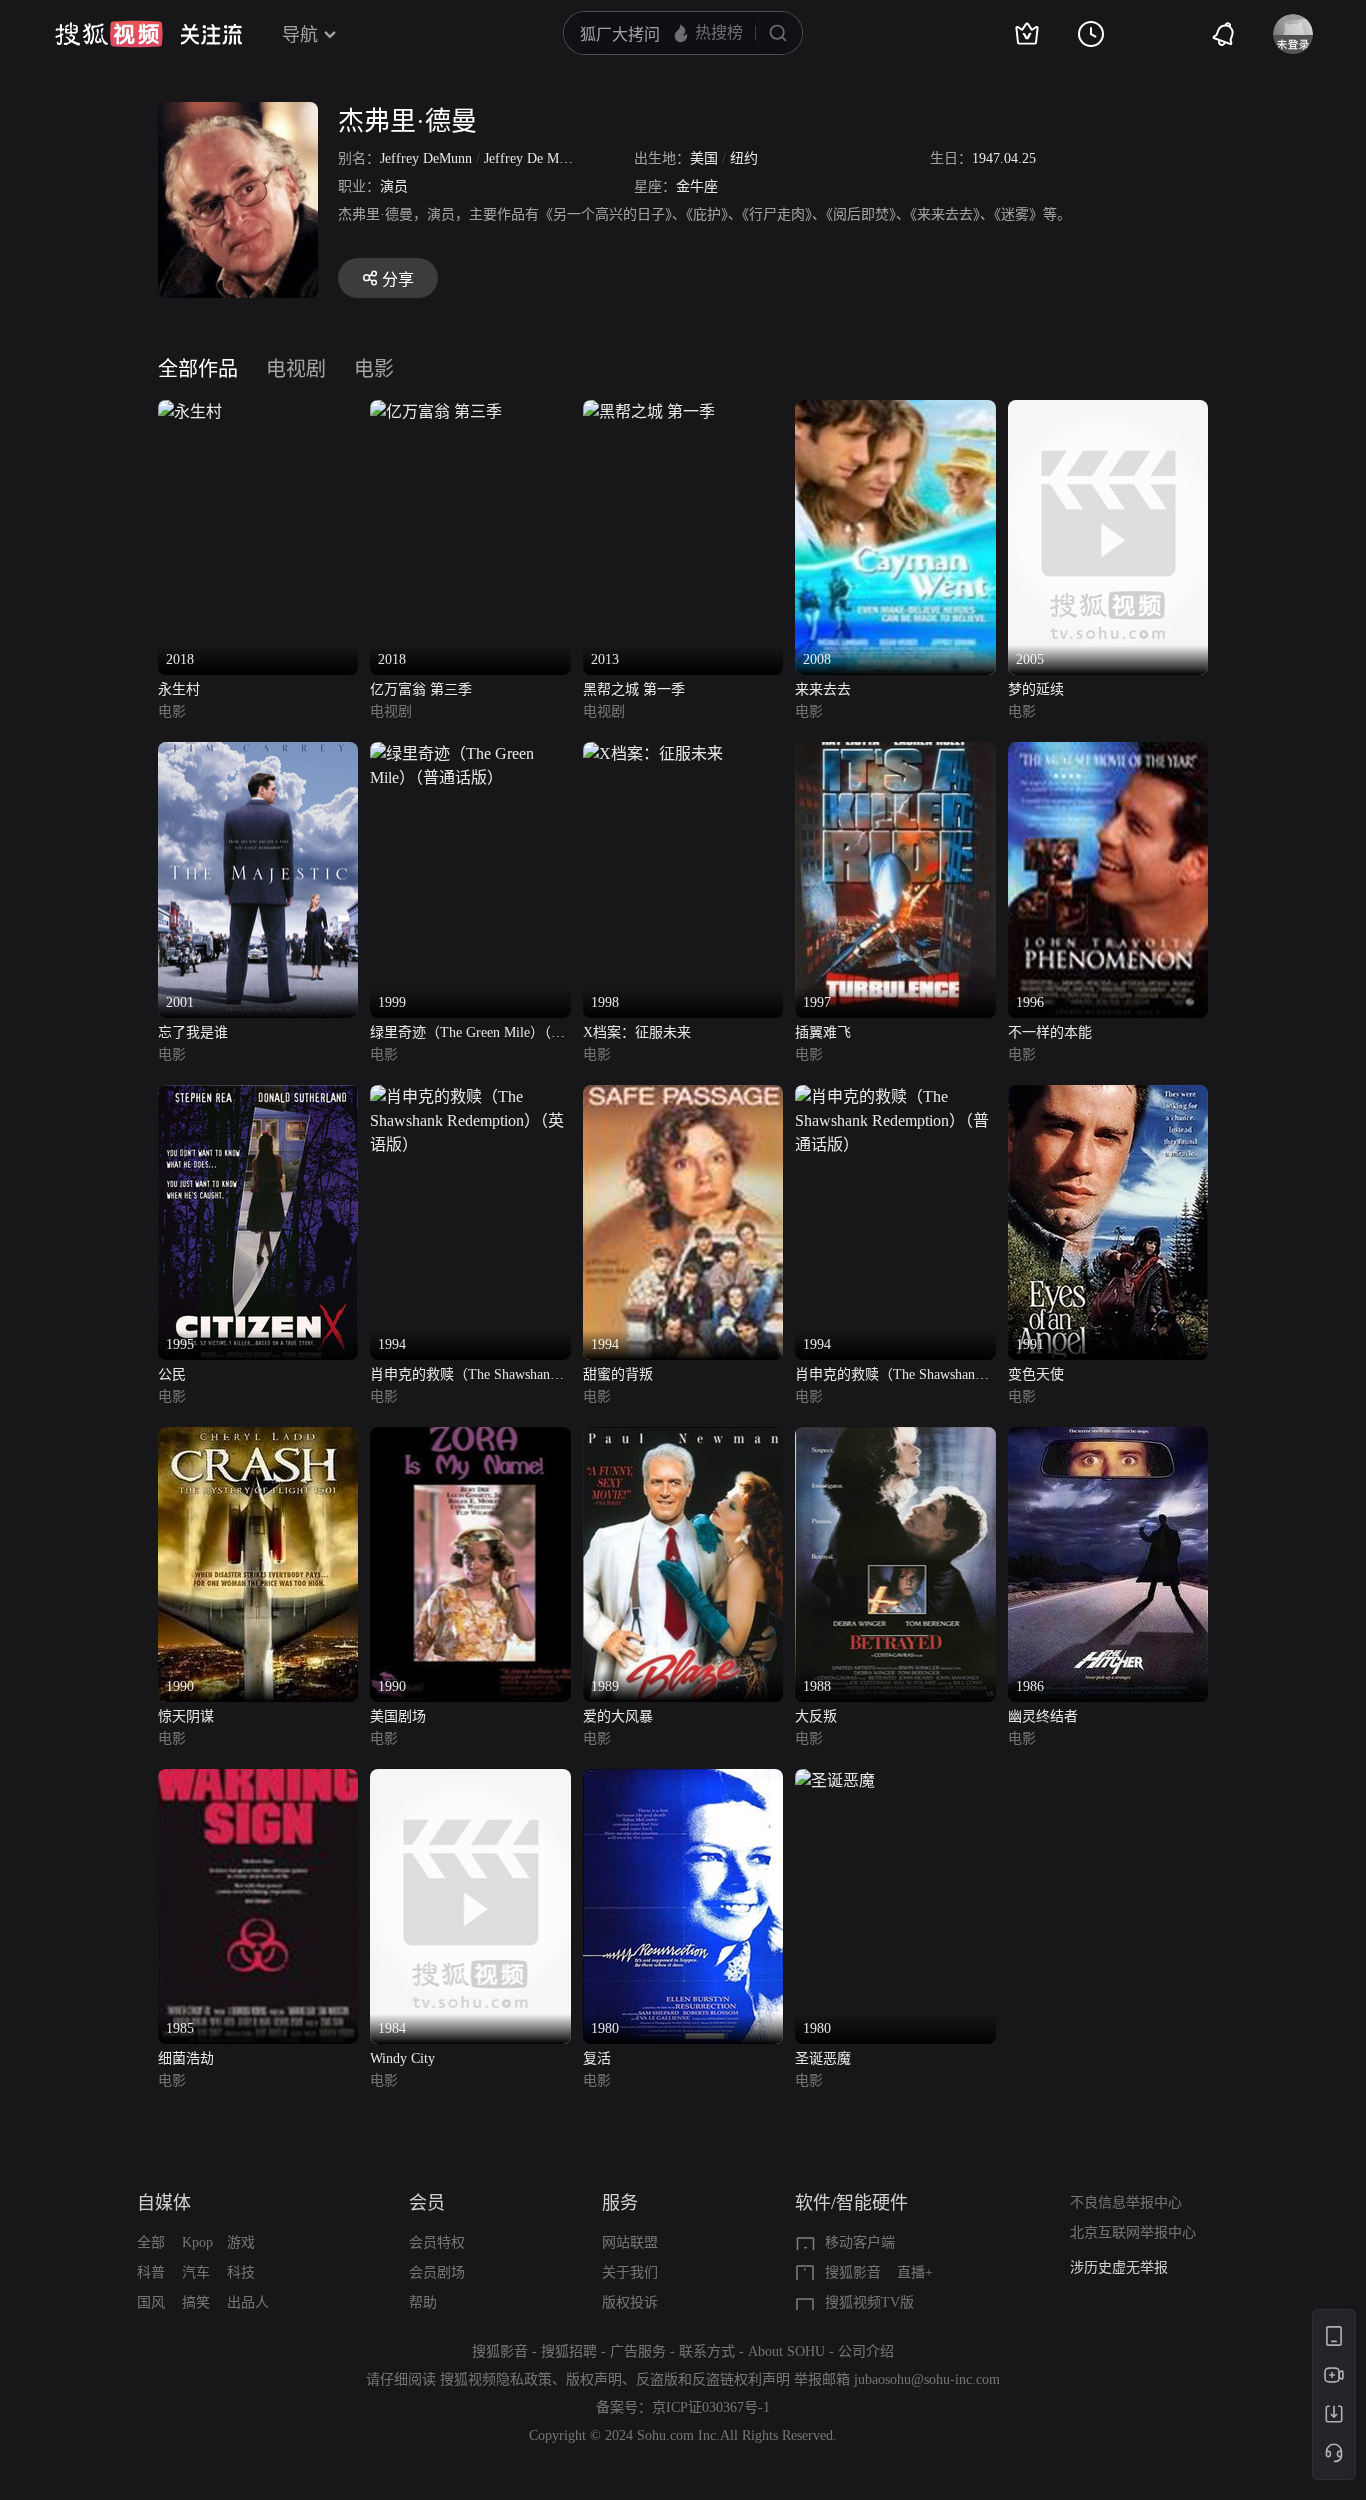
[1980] (683, 1780)
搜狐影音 (853, 2272)
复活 (597, 2058)
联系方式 (707, 2351)
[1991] (1108, 1096)
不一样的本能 (1050, 1032)
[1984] (470, 1780)
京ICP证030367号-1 (711, 2407)
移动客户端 (860, 2242)
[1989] (683, 1438)
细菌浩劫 (186, 2058)
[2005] (1108, 411)
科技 (241, 2272)
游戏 (241, 2242)
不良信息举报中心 (1126, 2202)
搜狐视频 (109, 34)
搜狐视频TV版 (869, 2302)
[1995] (258, 1096)
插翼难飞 (823, 1032)
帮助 (423, 2302)
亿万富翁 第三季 (421, 689)
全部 (151, 2242)
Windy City (402, 2058)
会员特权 (437, 2242)
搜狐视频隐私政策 (496, 2379)
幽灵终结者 (1043, 1716)
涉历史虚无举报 (1119, 2267)
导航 (300, 35)
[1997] (895, 753)
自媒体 (164, 2203)
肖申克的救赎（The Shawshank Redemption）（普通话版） (888, 1376)
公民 (172, 1374)
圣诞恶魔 (823, 2058)
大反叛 (816, 1716)
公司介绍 (866, 2351)
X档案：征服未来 (637, 1032)
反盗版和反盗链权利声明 (713, 2379)
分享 (398, 279)
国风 (151, 2302)
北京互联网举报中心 (1133, 2232)
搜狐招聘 (569, 2351)
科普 (151, 2272)
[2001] (258, 753)
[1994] (470, 1096)
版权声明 (594, 2379)
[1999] (470, 753)
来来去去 (823, 689)
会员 (427, 2203)
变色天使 (1036, 1374)
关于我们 (630, 2272)
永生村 (179, 689)
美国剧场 (398, 1716)
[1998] (653, 753)
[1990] (258, 1438)
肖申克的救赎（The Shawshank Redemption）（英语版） (463, 1376)
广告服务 (638, 2351)
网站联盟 (630, 2242)
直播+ (915, 2272)
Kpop (197, 2242)
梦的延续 (1036, 689)
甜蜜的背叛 (618, 1374)
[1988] (895, 1438)
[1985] (258, 1780)
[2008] (895, 411)
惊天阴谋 (186, 1716)
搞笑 (196, 2302)
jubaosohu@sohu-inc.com (927, 2379)
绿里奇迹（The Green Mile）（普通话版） (467, 1034)
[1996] (1108, 753)
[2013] (649, 411)
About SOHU (786, 2351)
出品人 (248, 2302)
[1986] (1108, 1438)
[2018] (190, 411)
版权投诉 (630, 2302)
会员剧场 (437, 2272)
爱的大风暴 (618, 1716)
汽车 (196, 2272)
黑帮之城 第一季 (634, 689)
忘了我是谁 (193, 1032)
